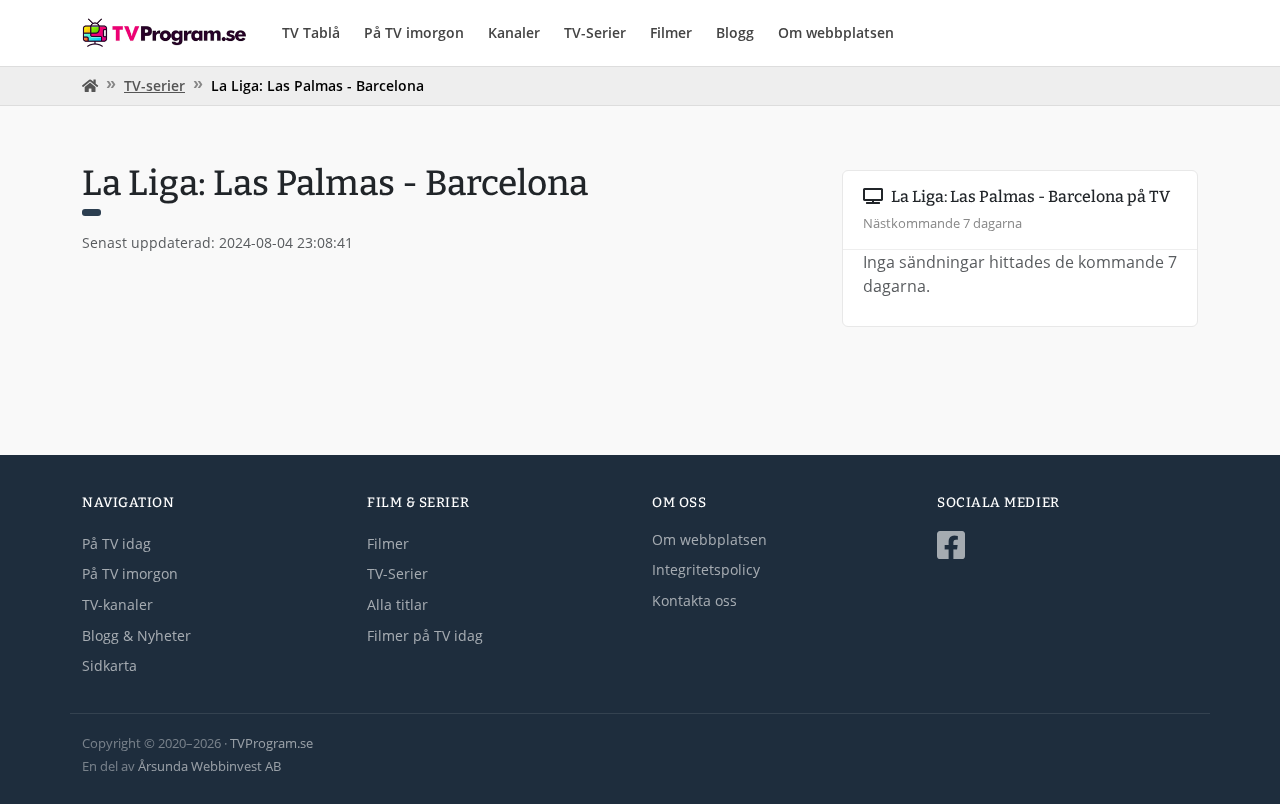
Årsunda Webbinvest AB (209, 766)
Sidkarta (109, 665)
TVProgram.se (271, 743)
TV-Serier (595, 32)
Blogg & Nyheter (136, 635)
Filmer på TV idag (425, 635)
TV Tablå (311, 32)
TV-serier (154, 85)
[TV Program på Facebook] (1067, 545)
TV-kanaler (117, 604)
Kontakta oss (694, 600)
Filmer (671, 32)
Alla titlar (397, 604)
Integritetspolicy (706, 569)
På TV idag (116, 543)
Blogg (735, 32)
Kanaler (514, 32)
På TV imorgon (414, 32)
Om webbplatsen (836, 32)
